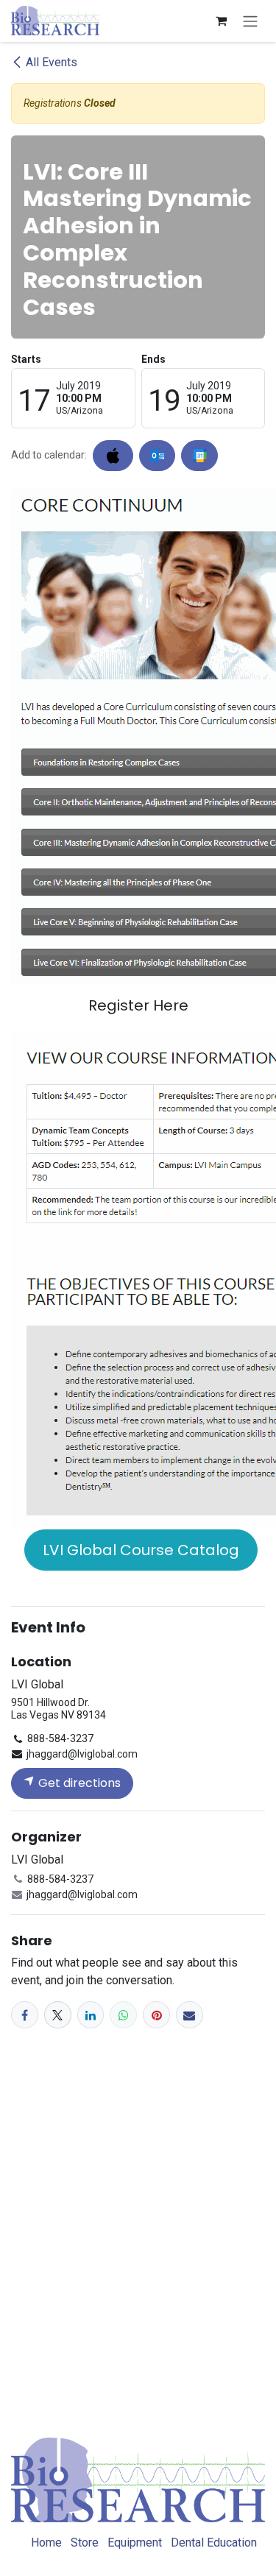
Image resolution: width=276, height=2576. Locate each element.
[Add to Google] (199, 456)
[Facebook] (25, 2015)
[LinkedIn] (91, 2015)
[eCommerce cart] (221, 21)
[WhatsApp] (123, 2015)
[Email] (190, 2015)
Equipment (135, 2543)
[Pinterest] (156, 2015)
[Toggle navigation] (250, 21)
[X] (58, 2015)
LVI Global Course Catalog (141, 1550)
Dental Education (214, 2543)
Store (85, 2543)
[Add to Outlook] (157, 456)
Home (46, 2543)
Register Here (138, 1005)
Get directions (78, 1783)
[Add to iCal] (113, 456)
